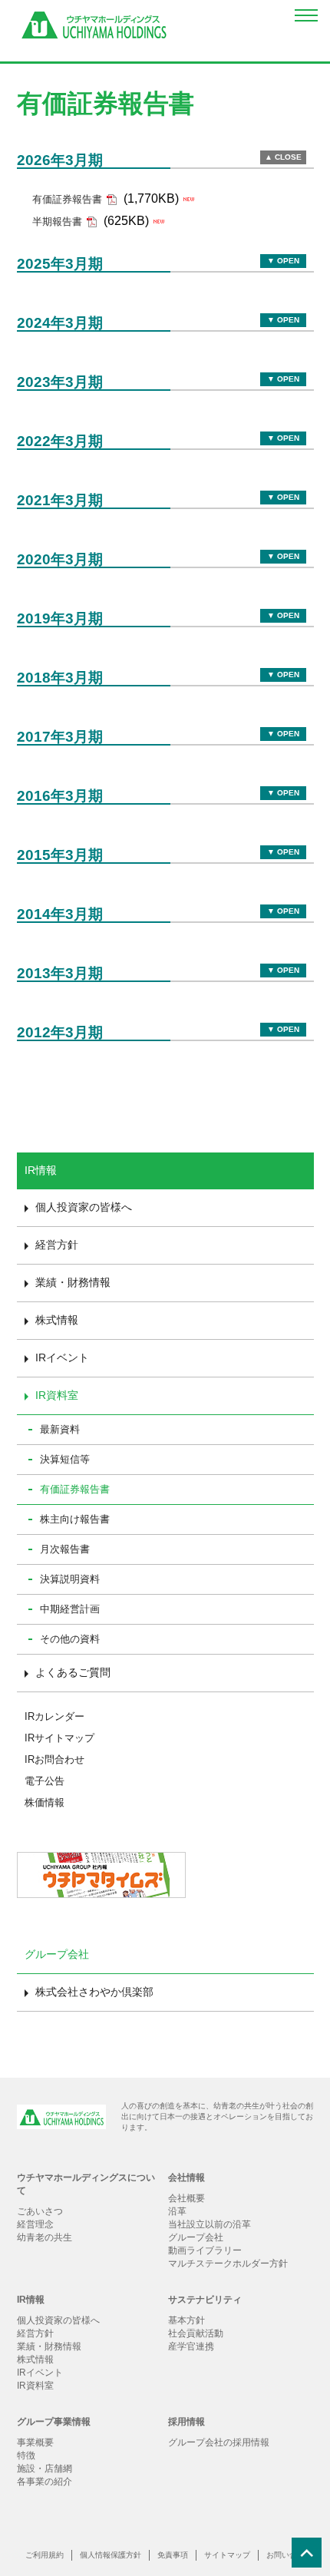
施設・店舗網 (45, 2469)
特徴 (26, 2455)
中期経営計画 (70, 1609)
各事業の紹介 (45, 2482)
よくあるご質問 (73, 1672)
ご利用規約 (45, 2555)
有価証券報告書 (75, 1489)
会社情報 (186, 2178)
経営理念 (35, 2224)
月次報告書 (65, 1549)
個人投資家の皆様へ (84, 1207)
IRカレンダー (54, 1716)
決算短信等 (65, 1459)
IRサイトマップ (59, 1738)
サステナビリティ (205, 2300)
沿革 (177, 2211)
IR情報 (31, 2300)
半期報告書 (57, 222)
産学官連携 (191, 2346)
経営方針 (57, 1245)
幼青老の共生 (45, 2237)
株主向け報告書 (75, 1519)
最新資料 (60, 1429)
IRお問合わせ (54, 1759)
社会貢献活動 (196, 2333)
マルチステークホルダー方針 (228, 2264)
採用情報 (186, 2422)
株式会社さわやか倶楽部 (94, 1992)
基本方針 (186, 2320)
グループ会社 (196, 2237)
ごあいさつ (40, 2211)
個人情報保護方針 (111, 2555)
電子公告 (45, 1781)
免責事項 (173, 2555)
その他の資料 (70, 1639)
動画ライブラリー (205, 2250)
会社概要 (186, 2198)
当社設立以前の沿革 (210, 2224)
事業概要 (35, 2442)
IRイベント (62, 1357)
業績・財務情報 (73, 1282)
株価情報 (45, 1802)
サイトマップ (227, 2555)
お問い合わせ (289, 2555)
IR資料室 (57, 1395)
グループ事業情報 (54, 2422)
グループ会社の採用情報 (219, 2442)
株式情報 (57, 1320)
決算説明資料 (70, 1579)
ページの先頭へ (311, 2557)
